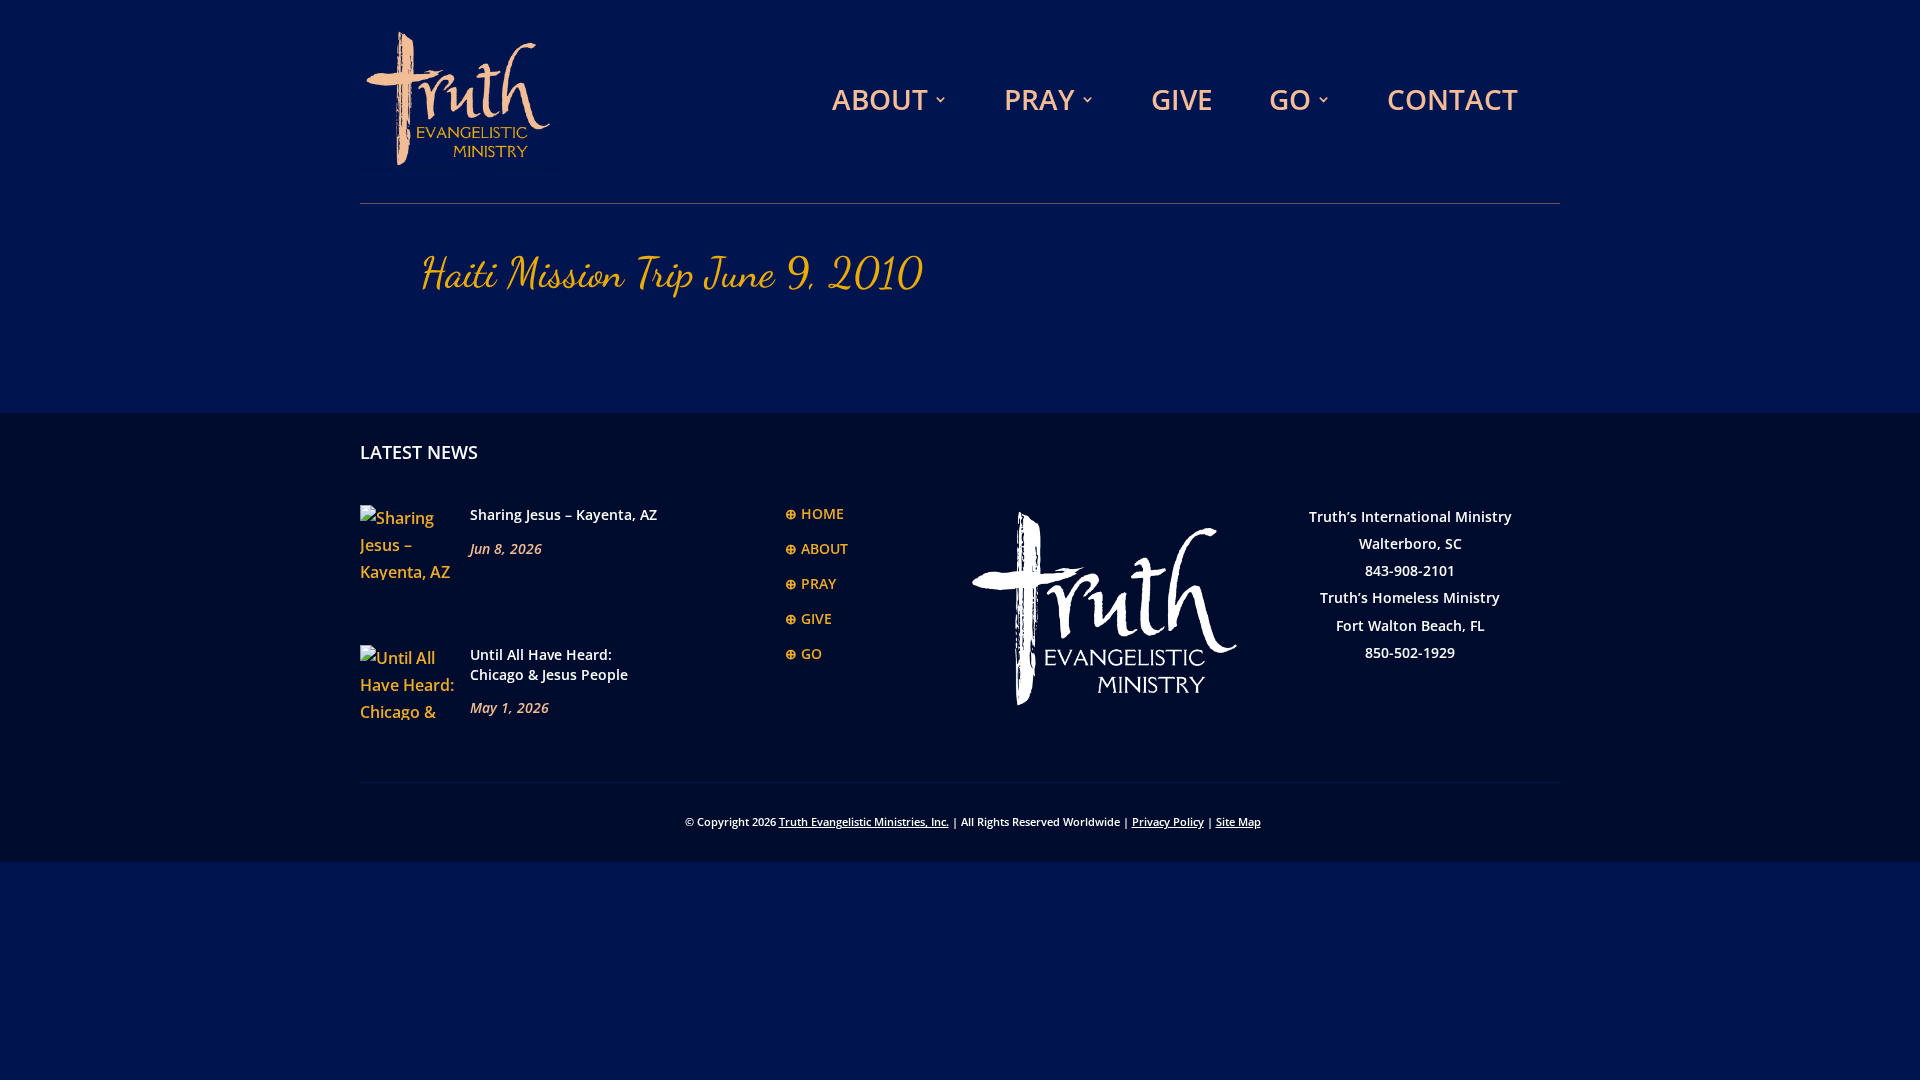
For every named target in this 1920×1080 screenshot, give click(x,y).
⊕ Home (814, 513)
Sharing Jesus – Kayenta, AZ (563, 514)
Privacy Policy (1168, 821)
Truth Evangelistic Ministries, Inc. (864, 821)
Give (1182, 99)
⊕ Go (803, 653)
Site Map (1238, 821)
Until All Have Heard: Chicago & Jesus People (549, 664)
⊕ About (816, 548)
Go (1290, 99)
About (880, 99)
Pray (1039, 99)
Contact (1452, 99)
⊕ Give (808, 618)
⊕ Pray (810, 583)
